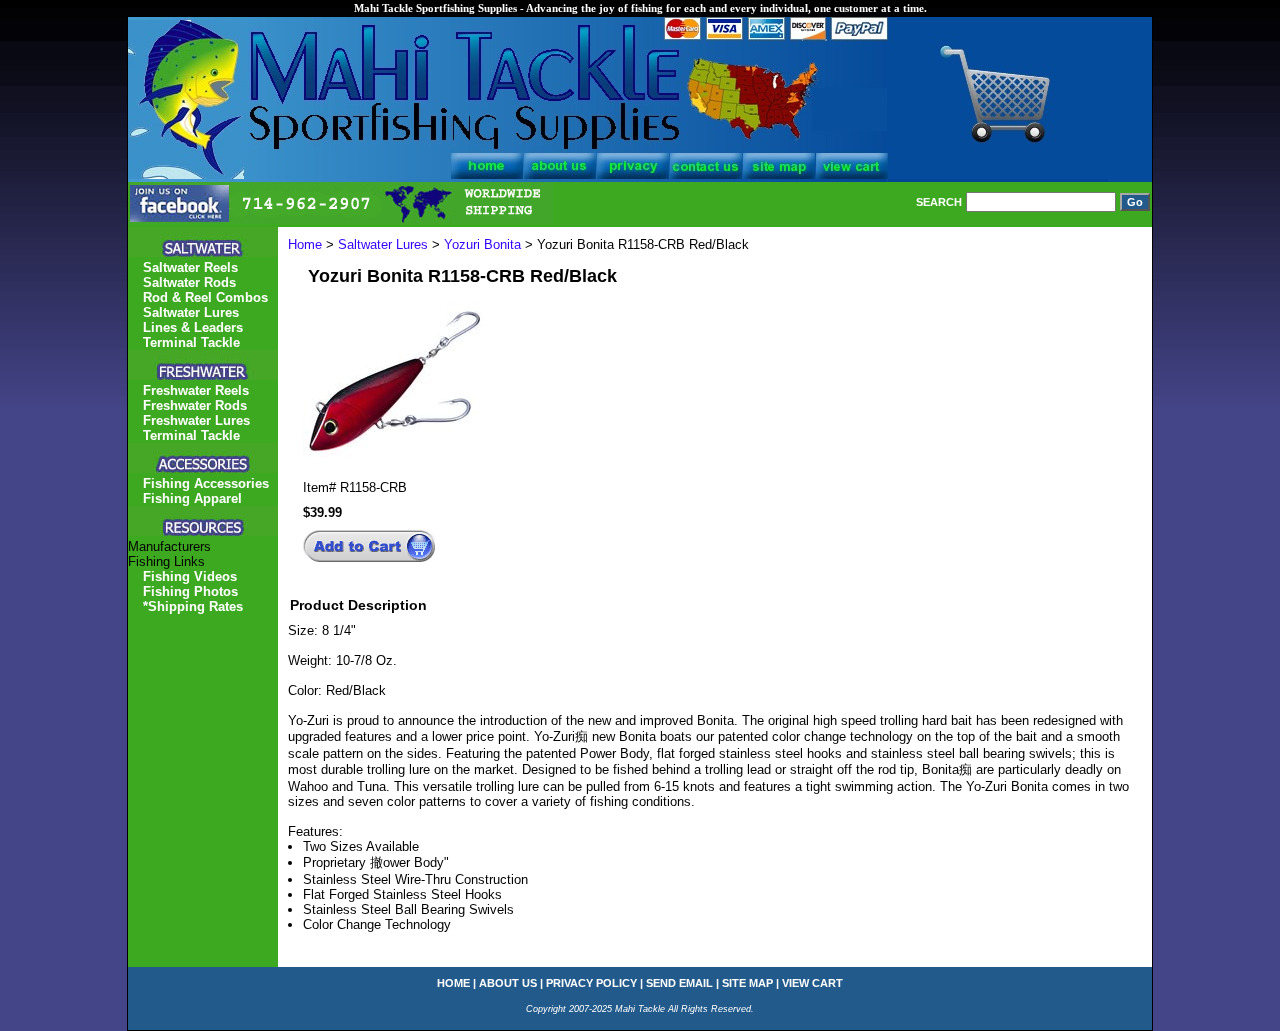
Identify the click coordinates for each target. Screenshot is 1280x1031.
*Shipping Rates (193, 606)
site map (747, 983)
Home (305, 244)
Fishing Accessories (206, 483)
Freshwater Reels (196, 390)
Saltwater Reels (190, 267)
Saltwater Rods (189, 282)
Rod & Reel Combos (205, 297)
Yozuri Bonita (482, 244)
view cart (812, 983)
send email (679, 983)
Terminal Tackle (191, 342)
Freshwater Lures (196, 420)
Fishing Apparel (192, 498)
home (453, 983)
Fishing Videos (190, 576)
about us (508, 983)
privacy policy (591, 983)
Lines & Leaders (193, 327)
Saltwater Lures (383, 244)
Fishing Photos (190, 591)
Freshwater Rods (195, 405)
